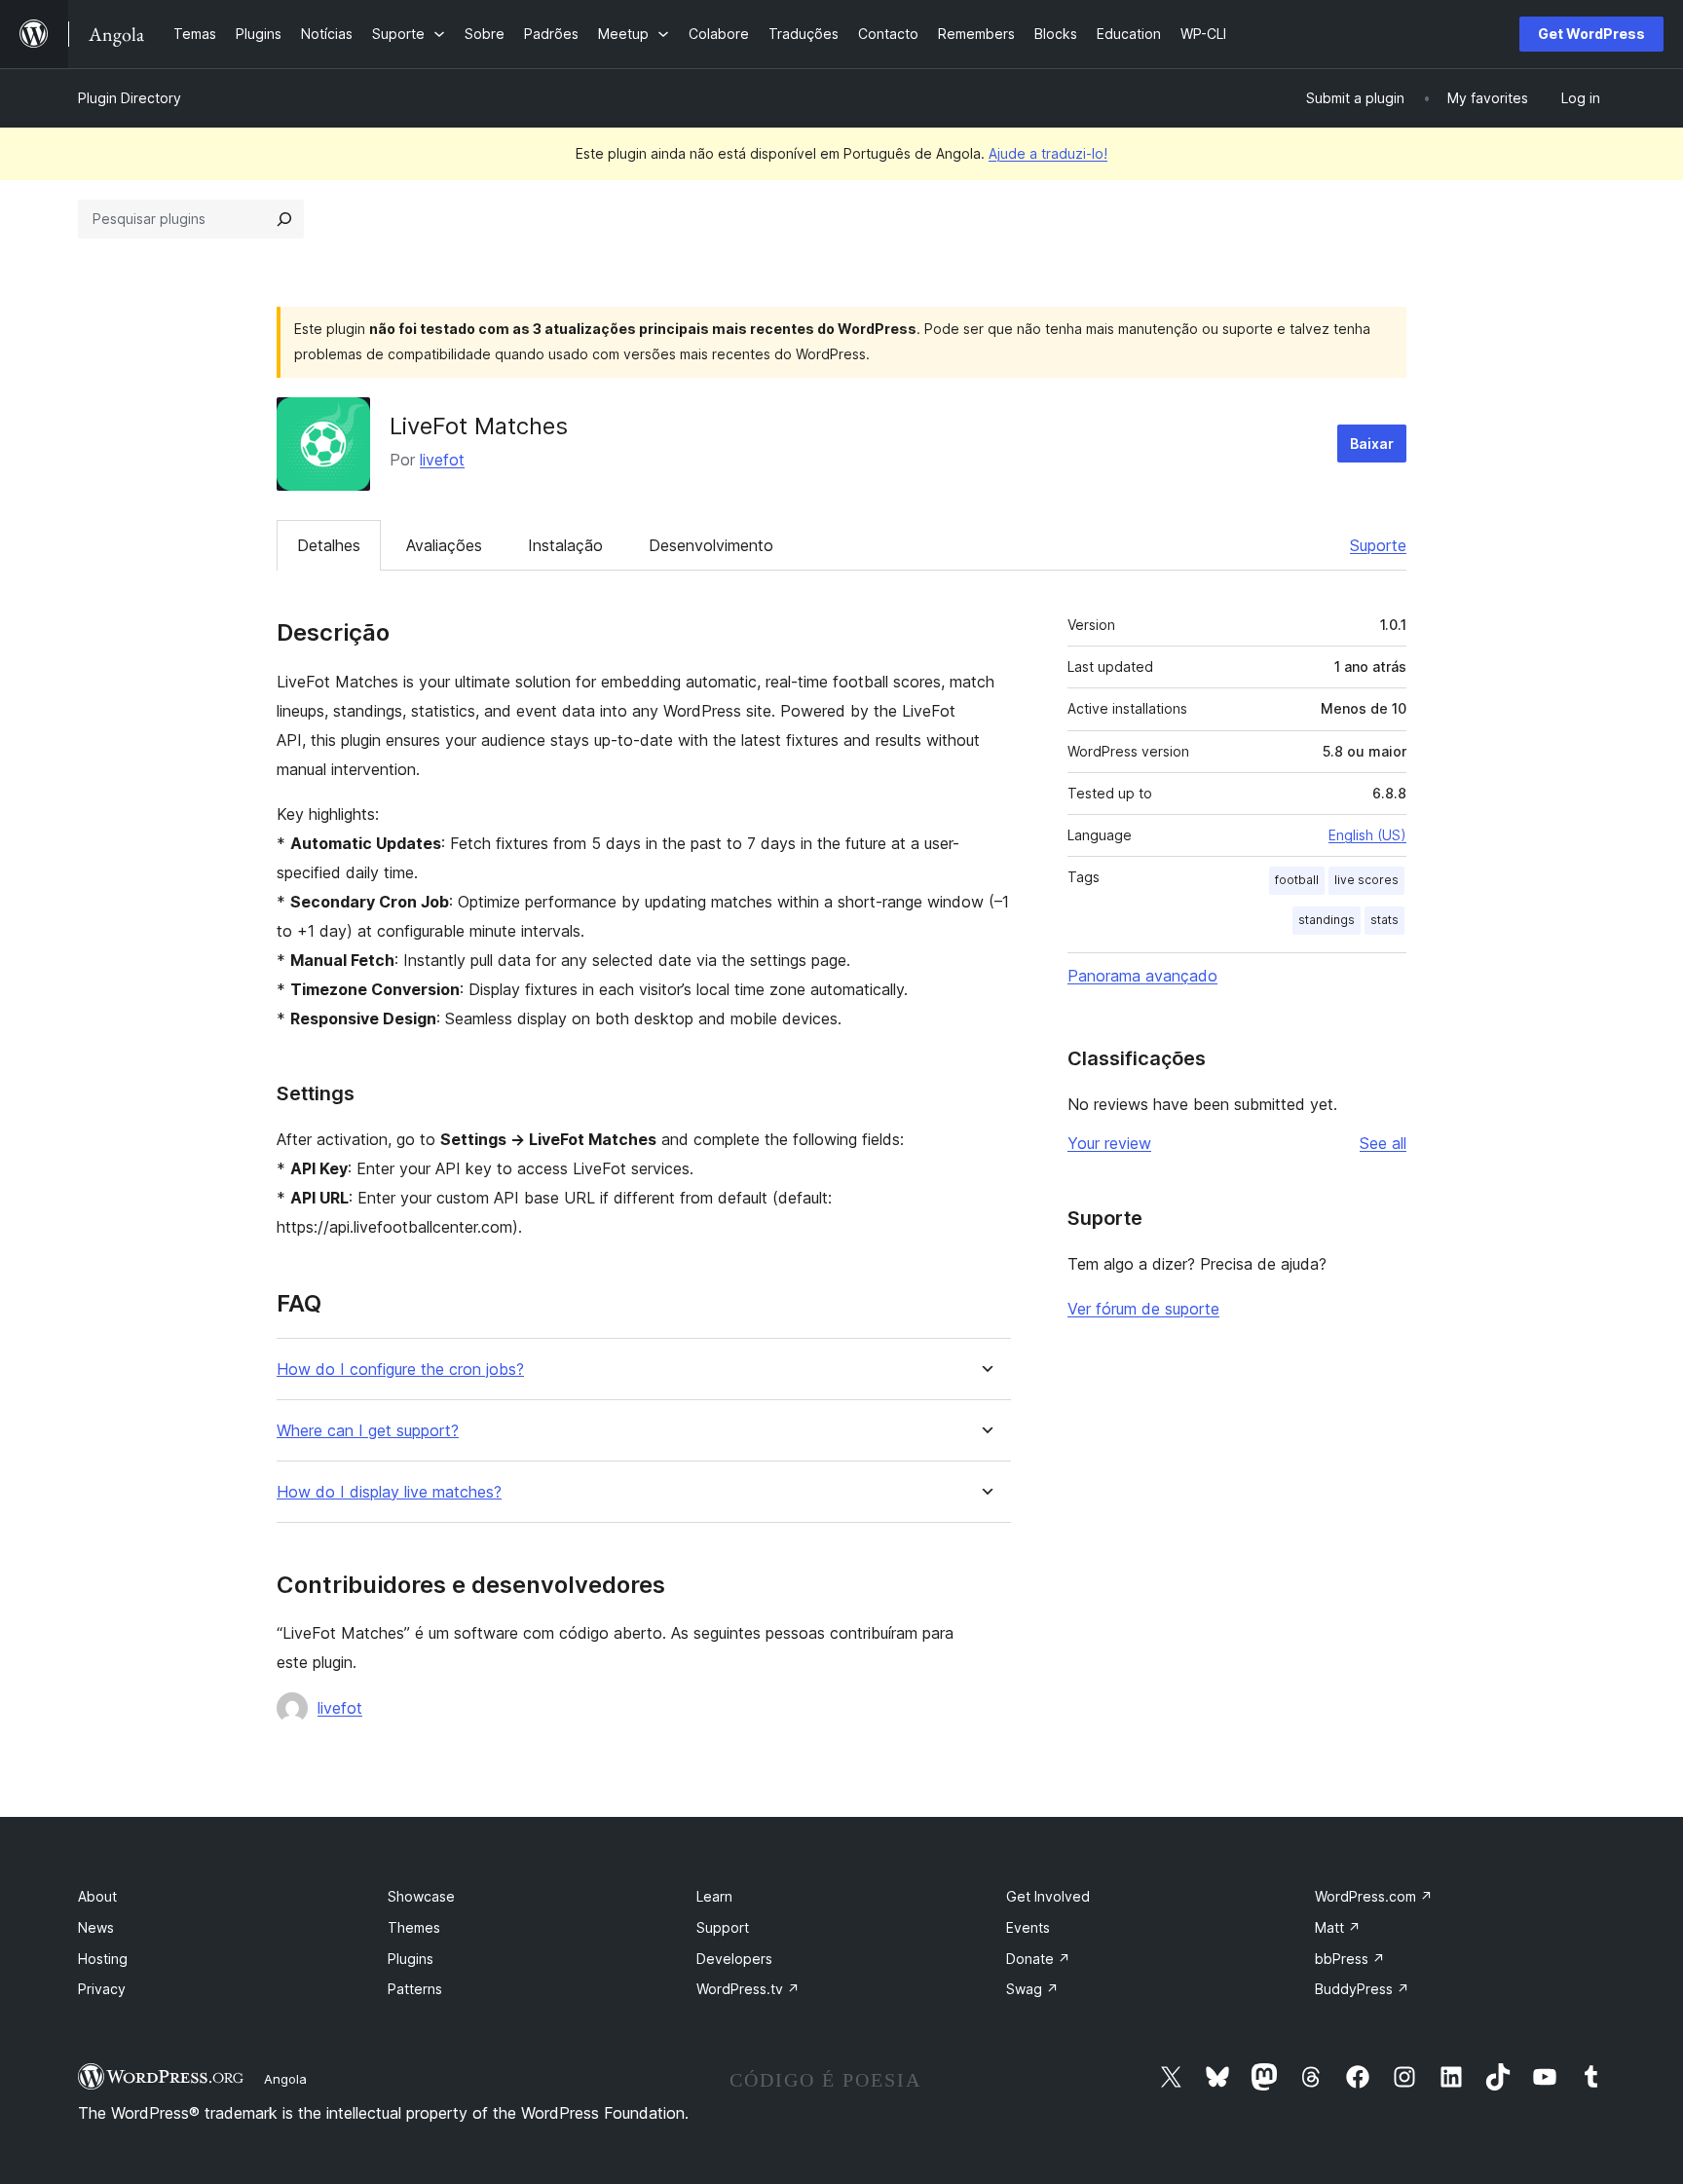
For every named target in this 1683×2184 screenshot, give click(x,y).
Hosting (103, 1959)
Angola (285, 2079)
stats (1384, 920)
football (1297, 880)
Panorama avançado (1142, 976)
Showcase (421, 1896)
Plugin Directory (130, 98)
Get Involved (1048, 1896)
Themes (414, 1927)
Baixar (1372, 444)
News (96, 1927)
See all (1383, 1143)
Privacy (102, 1989)
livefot (442, 460)
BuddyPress (1362, 1989)
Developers (734, 1959)
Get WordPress (1591, 34)
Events (1028, 1927)
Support (723, 1927)
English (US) (1367, 835)
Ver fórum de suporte (1143, 1309)
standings (1327, 920)
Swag (1032, 1989)
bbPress (1350, 1959)
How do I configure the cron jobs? (400, 1370)
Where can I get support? (368, 1431)
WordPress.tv (748, 1989)
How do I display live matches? (389, 1492)
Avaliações (444, 545)
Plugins (411, 1959)
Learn (714, 1896)
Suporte (1378, 545)
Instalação (565, 545)
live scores (1366, 880)
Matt (1338, 1927)
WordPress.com (1374, 1896)
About (97, 1896)
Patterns (415, 1989)
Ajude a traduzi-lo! (1048, 153)
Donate (1038, 1959)
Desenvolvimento (711, 545)
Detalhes (329, 545)
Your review (1109, 1143)
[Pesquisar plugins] (284, 219)
